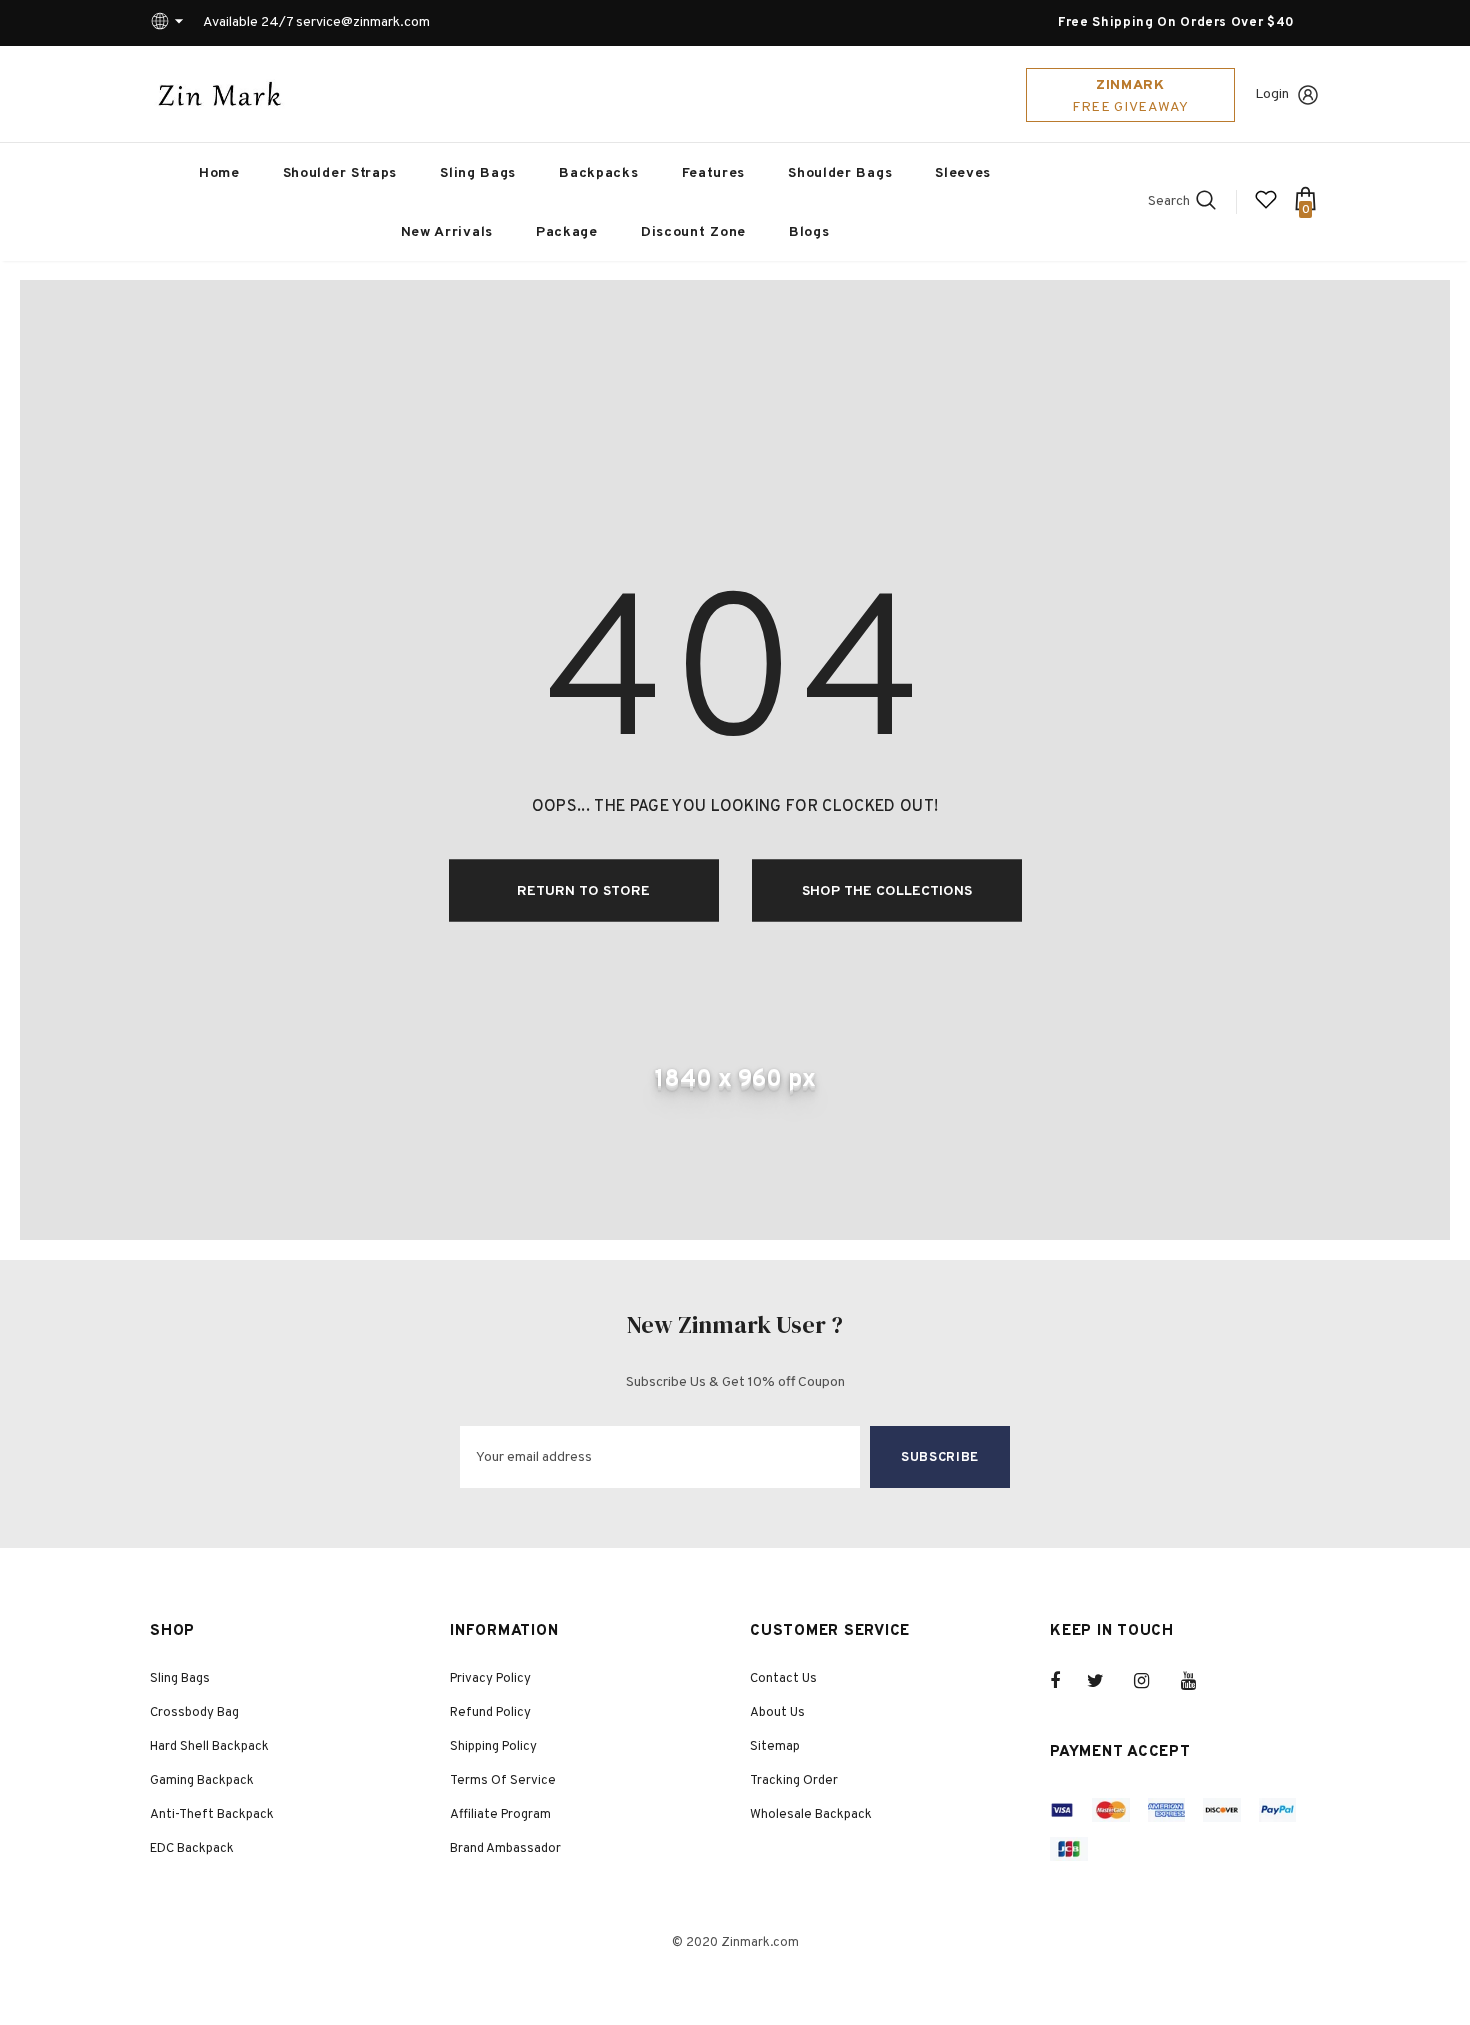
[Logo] (220, 94)
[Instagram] (1152, 1681)
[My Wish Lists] (1266, 207)
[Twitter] (1105, 1681)
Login (1272, 94)
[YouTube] (1199, 1681)
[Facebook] (1068, 1681)
